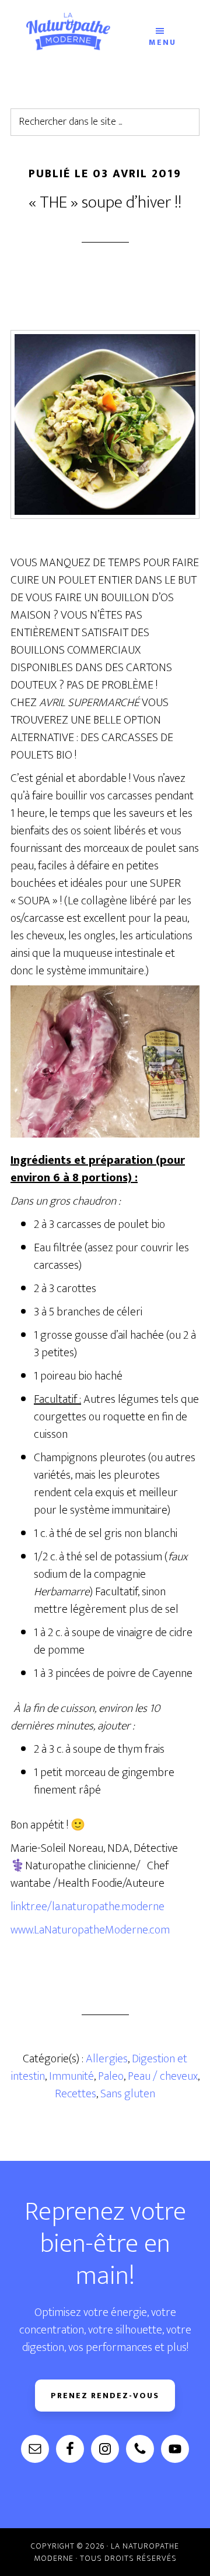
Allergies (107, 2059)
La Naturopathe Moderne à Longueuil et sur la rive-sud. (68, 31)
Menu (162, 41)
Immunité (71, 2076)
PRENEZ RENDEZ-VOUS (105, 2396)
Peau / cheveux (163, 2076)
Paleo (111, 2076)
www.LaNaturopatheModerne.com (90, 1930)
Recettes (76, 2094)
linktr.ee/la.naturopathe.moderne (87, 1907)
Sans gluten (128, 2094)
